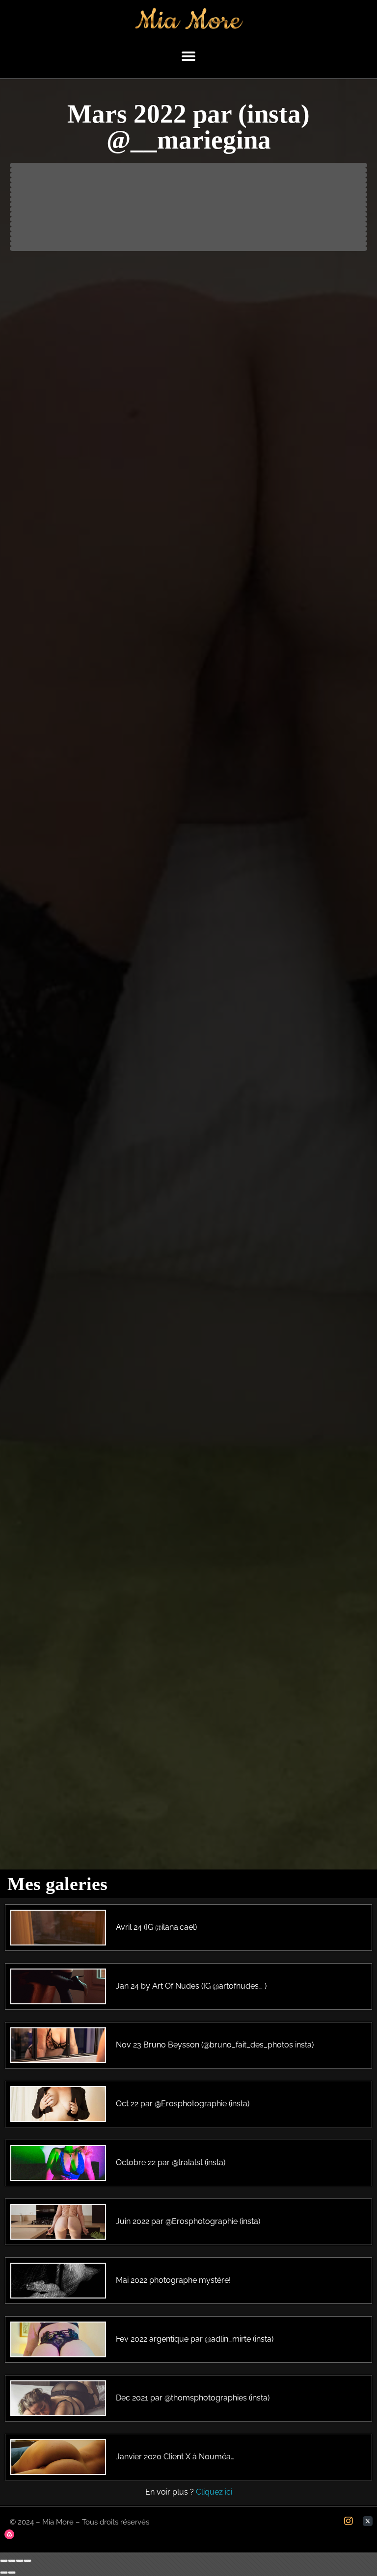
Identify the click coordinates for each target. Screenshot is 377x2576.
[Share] (12, 2561)
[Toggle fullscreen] (20, 2561)
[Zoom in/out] (27, 2561)
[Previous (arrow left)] (4, 2573)
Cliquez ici (214, 2492)
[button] (189, 57)
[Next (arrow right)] (12, 2573)
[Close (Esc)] (4, 2561)
